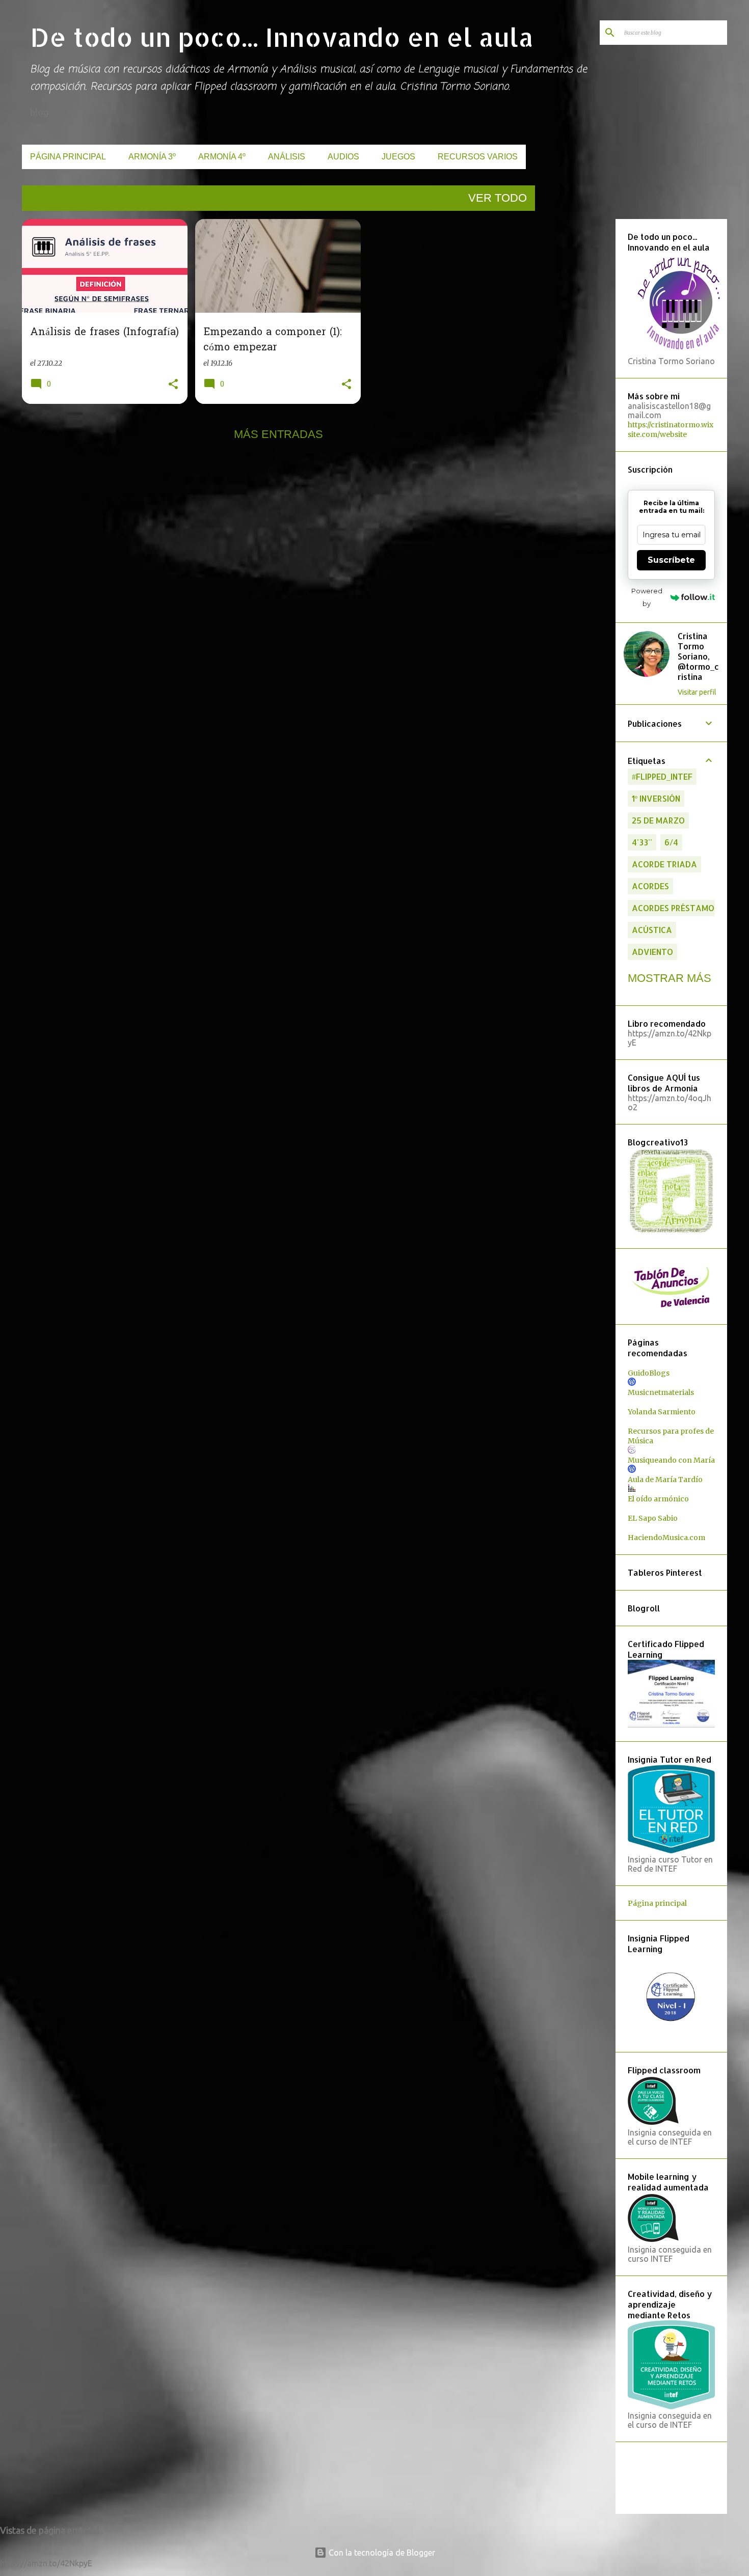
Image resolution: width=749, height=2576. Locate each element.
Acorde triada (664, 864)
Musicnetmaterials (661, 1392)
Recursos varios (478, 157)
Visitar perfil (697, 692)
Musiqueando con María (671, 1460)
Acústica (652, 930)
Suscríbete (671, 560)
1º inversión (656, 798)
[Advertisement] (573, 372)
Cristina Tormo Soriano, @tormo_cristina (698, 656)
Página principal (68, 157)
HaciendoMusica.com (666, 1538)
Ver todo (498, 198)
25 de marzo (658, 820)
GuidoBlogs (649, 1373)
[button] (173, 385)
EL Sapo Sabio (653, 1518)
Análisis (287, 157)
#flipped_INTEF (662, 776)
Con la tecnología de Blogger (381, 2553)
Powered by (647, 597)
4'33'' (642, 842)
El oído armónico (658, 1499)
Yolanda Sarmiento (662, 1412)
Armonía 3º (152, 157)
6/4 (671, 842)
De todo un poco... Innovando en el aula (282, 37)
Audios (343, 157)
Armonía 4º (222, 157)
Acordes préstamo (673, 908)
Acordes (650, 886)
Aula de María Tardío (665, 1479)
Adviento (652, 952)
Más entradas (278, 434)
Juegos (398, 157)
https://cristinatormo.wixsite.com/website (671, 430)
